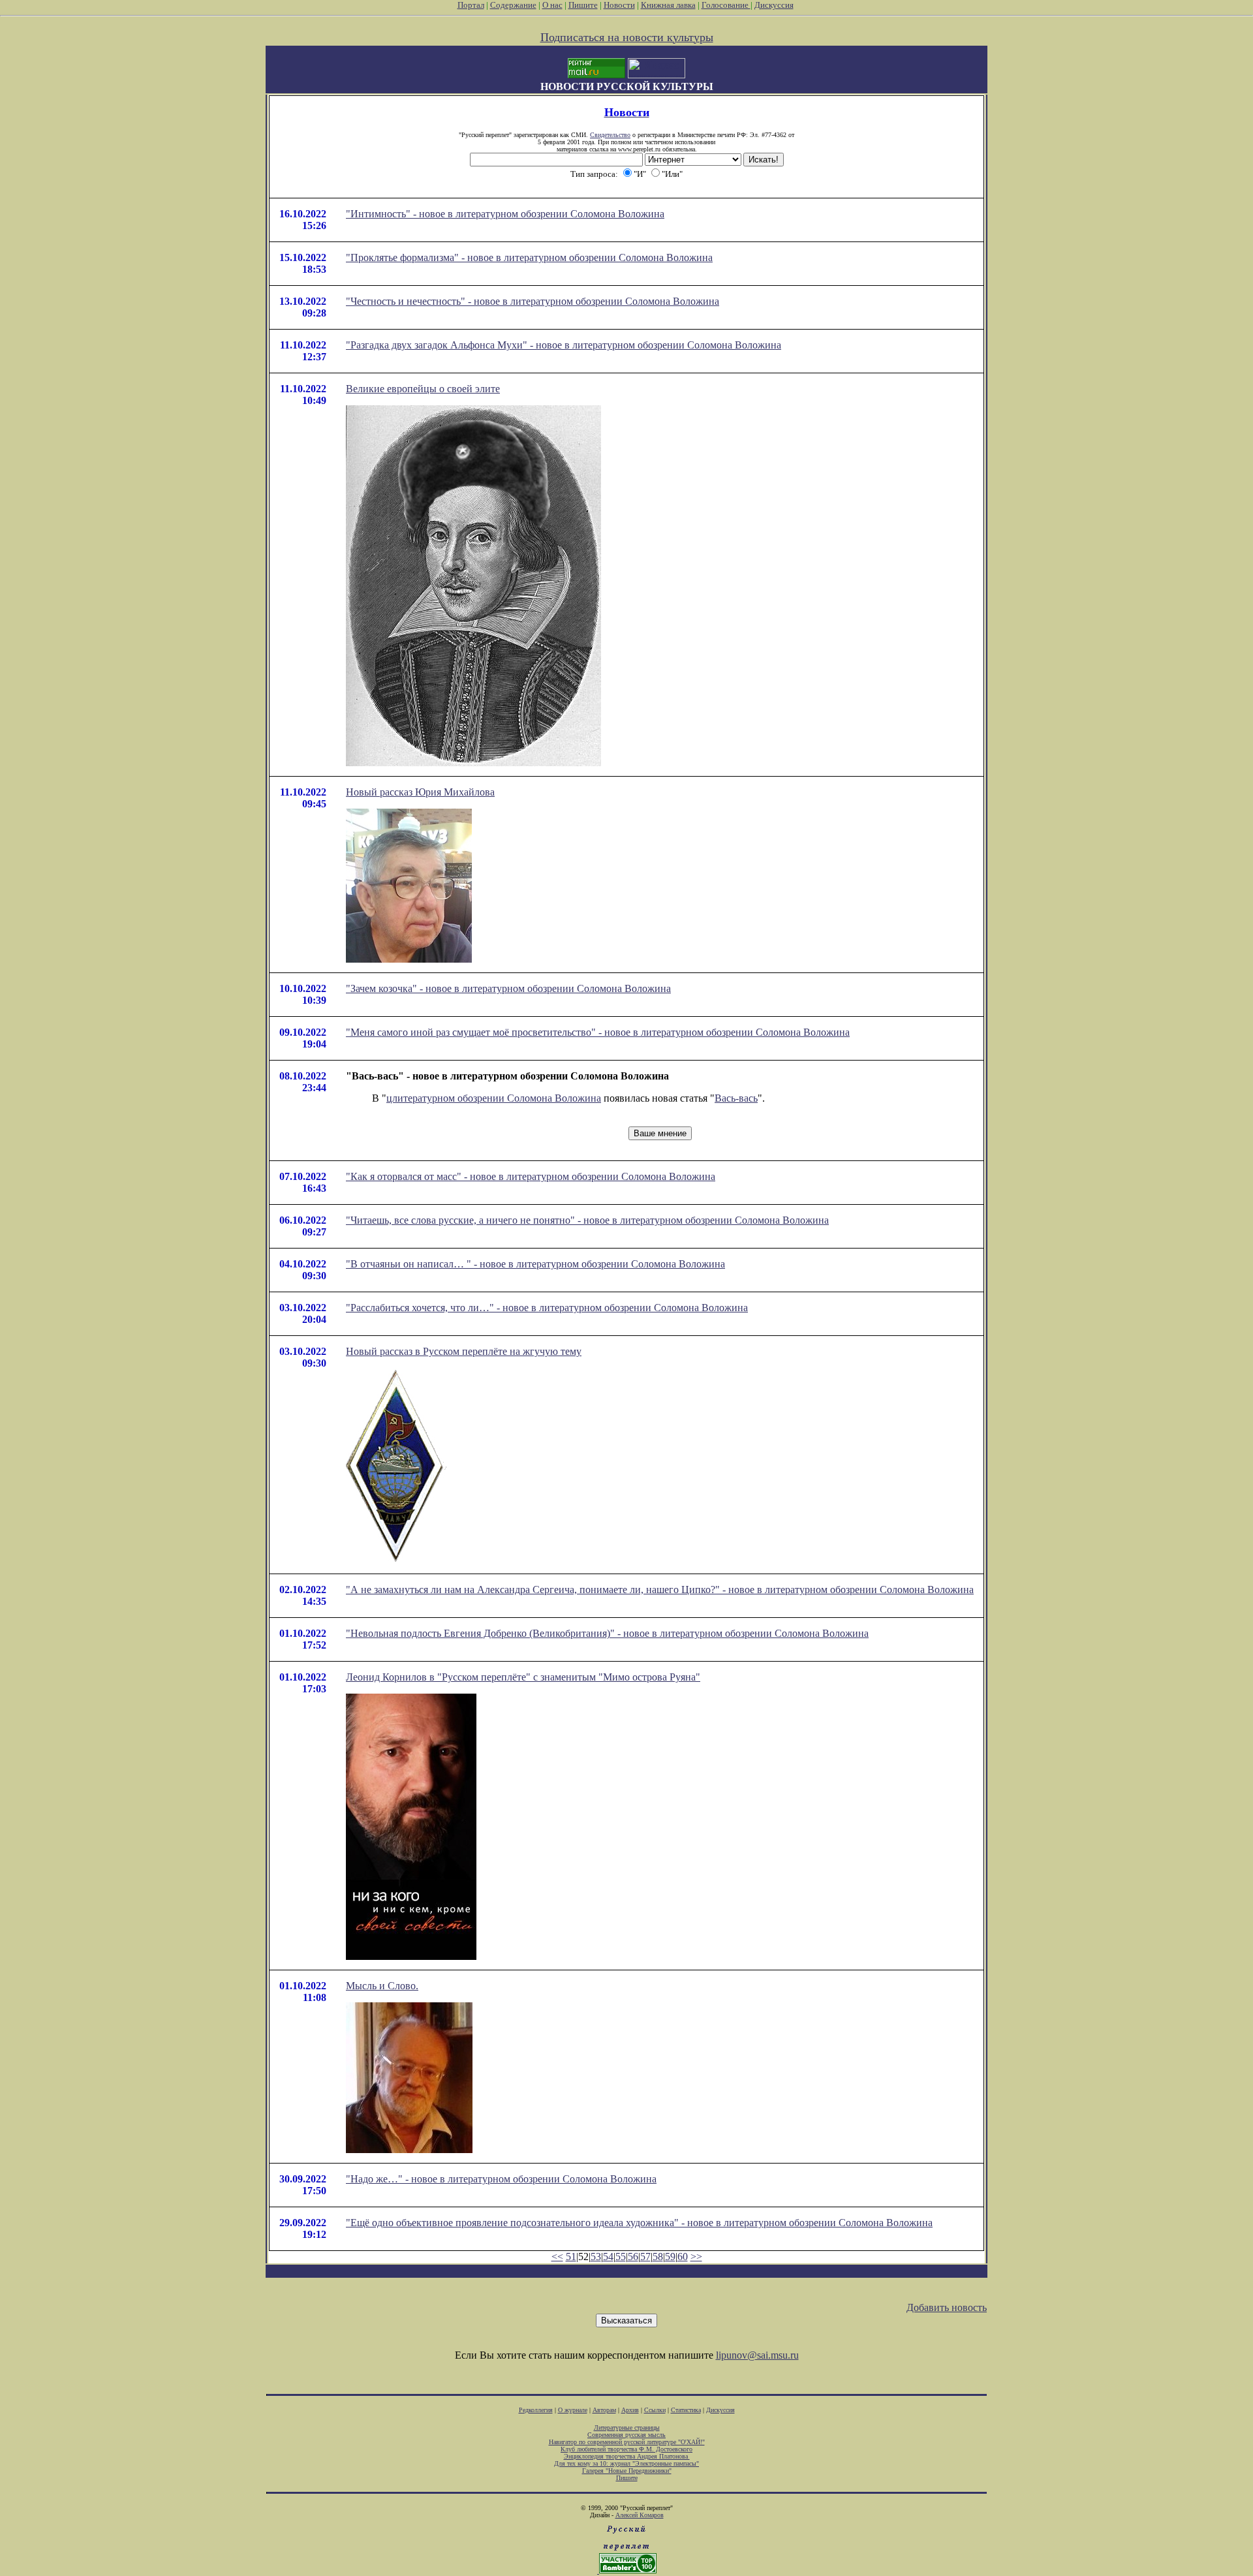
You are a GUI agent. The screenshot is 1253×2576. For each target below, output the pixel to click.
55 (621, 2257)
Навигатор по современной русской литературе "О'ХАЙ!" (627, 2442)
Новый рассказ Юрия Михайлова (420, 792)
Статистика (686, 2410)
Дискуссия (774, 5)
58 (658, 2257)
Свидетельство (610, 135)
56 (633, 2257)
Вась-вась (736, 1098)
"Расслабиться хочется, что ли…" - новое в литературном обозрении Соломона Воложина (547, 1308)
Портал (471, 5)
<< (557, 2257)
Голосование (726, 5)
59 (670, 2257)
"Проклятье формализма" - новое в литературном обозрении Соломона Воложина (529, 257)
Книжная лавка (668, 5)
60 (683, 2257)
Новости (619, 5)
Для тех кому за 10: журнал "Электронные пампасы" (626, 2463)
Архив (630, 2410)
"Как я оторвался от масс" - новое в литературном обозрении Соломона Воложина (531, 1176)
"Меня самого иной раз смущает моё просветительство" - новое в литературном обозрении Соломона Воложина (598, 1032)
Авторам (604, 2410)
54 (608, 2257)
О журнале (573, 2410)
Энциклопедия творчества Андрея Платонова (627, 2456)
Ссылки (655, 2410)
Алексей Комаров (640, 2515)
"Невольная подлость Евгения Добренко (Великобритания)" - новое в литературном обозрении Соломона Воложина (607, 1633)
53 (596, 2257)
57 (645, 2257)
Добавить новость (947, 2307)
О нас (552, 5)
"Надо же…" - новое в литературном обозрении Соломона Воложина (501, 2179)
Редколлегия (536, 2410)
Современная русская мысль (626, 2435)
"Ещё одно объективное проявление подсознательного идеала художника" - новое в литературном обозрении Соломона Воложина (639, 2223)
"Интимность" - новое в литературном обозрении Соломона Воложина (505, 214)
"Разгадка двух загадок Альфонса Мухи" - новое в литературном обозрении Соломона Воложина (564, 345)
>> (696, 2257)
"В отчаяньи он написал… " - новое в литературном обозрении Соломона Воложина (535, 1264)
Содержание (513, 5)
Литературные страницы (627, 2428)
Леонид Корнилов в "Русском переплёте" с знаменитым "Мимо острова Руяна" (523, 1677)
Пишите (583, 5)
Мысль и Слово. (382, 1986)
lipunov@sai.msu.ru (757, 2355)
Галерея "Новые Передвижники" (627, 2471)
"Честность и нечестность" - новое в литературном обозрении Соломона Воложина (533, 301)
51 (571, 2257)
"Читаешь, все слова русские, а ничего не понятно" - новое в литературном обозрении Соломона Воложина (587, 1220)
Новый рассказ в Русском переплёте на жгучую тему (464, 1351)
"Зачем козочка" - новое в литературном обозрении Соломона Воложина (508, 988)
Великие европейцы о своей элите (423, 389)
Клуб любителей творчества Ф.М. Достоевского (626, 2449)
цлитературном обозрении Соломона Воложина (494, 1098)
